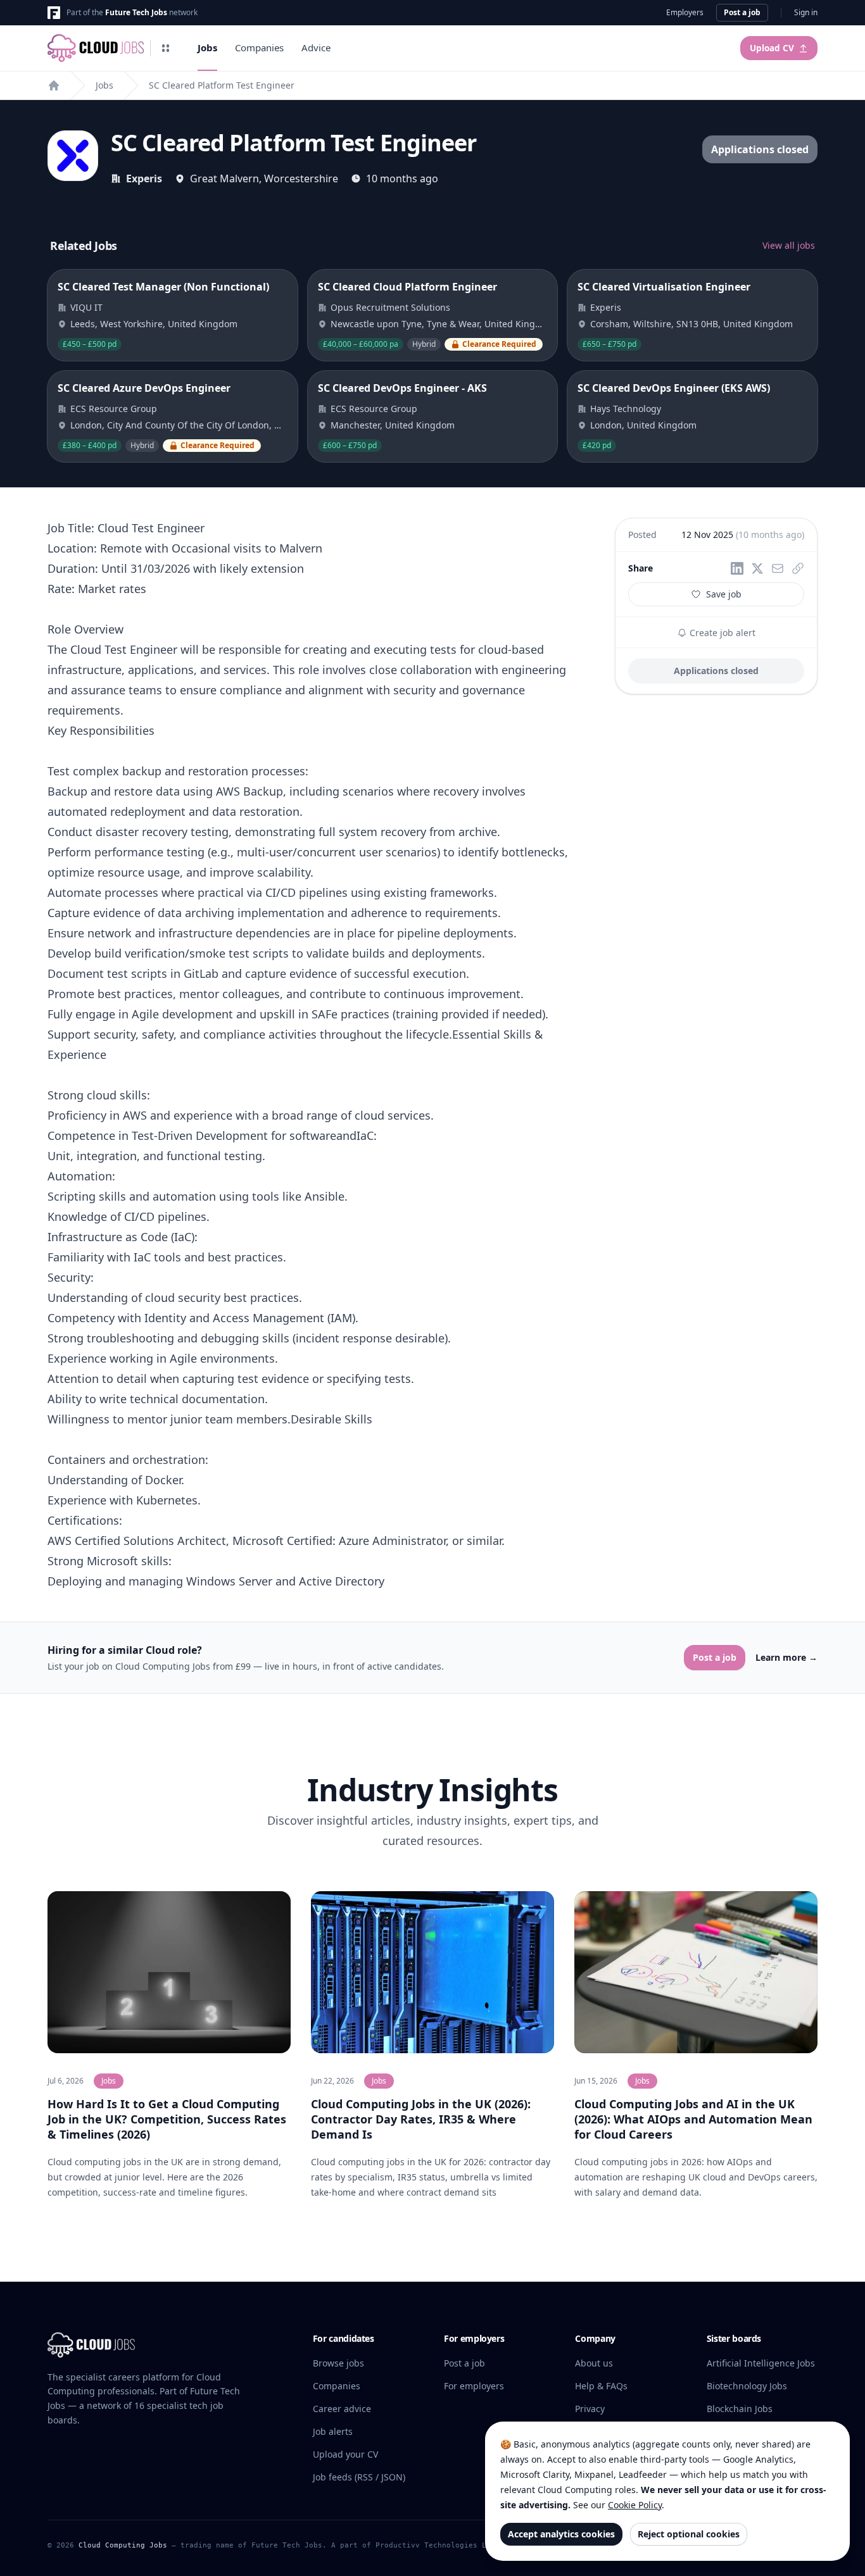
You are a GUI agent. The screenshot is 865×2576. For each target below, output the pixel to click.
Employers (685, 13)
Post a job (742, 12)
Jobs (207, 47)
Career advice (342, 2409)
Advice (316, 47)
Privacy (590, 2409)
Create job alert (721, 633)
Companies (259, 47)
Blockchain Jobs (740, 2409)
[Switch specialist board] (166, 48)
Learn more (786, 1657)
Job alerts (333, 2431)
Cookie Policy (635, 2505)
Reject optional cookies (689, 2534)
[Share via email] (778, 568)
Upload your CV (345, 2454)
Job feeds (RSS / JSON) (359, 2477)
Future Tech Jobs (136, 12)
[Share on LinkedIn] (737, 568)
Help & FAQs (601, 2386)
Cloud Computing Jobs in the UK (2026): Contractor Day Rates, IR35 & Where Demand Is (421, 2119)
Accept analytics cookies (561, 2534)
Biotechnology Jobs (747, 2386)
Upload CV (772, 48)
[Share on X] (757, 568)
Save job (724, 594)
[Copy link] (798, 568)
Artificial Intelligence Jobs (761, 2363)
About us (594, 2363)
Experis (144, 178)
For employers (474, 2386)
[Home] (54, 85)
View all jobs (789, 245)
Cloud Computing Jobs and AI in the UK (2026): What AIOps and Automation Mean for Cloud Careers (693, 2119)
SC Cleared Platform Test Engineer (222, 85)
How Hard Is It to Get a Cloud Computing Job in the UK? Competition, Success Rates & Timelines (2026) (167, 2119)
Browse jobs (338, 2363)
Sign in (806, 13)
